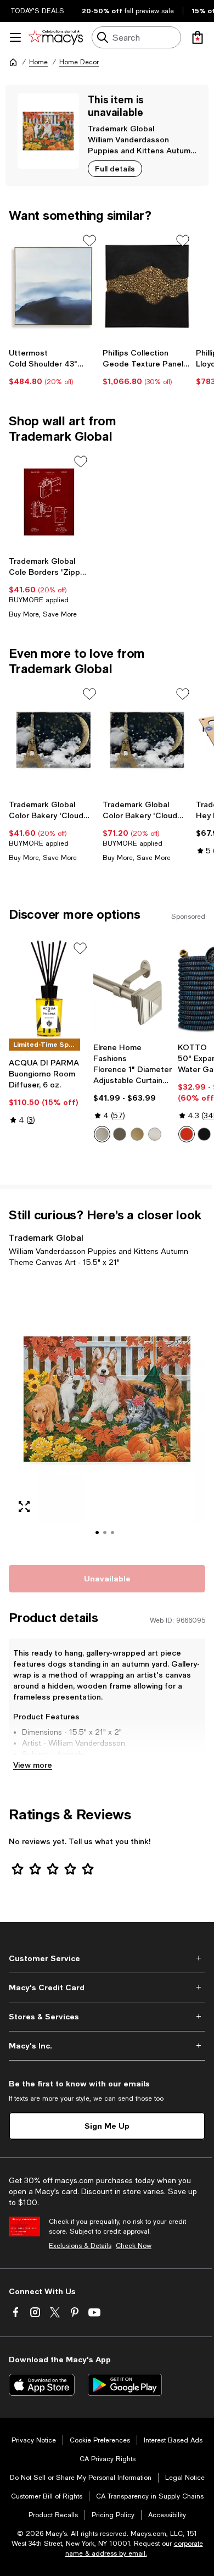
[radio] (102, 1134)
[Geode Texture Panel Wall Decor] (147, 286)
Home (38, 62)
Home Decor (79, 62)
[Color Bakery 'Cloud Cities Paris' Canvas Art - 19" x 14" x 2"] (54, 740)
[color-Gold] (137, 1134)
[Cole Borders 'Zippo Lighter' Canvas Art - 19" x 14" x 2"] (49, 502)
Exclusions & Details (80, 2246)
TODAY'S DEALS (38, 11)
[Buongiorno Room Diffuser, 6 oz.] (49, 989)
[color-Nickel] (155, 1134)
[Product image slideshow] (107, 1414)
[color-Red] (187, 1134)
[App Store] (42, 2385)
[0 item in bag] (198, 37)
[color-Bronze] (120, 1134)
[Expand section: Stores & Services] (107, 2017)
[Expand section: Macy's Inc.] (107, 2046)
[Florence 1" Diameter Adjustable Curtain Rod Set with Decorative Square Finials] (133, 989)
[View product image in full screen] (24, 1507)
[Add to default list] (89, 241)
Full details (115, 168)
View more (33, 1765)
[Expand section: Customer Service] (107, 1958)
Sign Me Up (107, 2126)
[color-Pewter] (102, 1134)
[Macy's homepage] (13, 62)
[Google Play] (125, 2385)
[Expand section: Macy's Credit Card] (107, 1987)
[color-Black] (204, 1134)
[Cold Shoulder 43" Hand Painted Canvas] (54, 286)
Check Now (134, 2246)
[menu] (15, 37)
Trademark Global (121, 128)
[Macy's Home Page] (56, 37)
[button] (107, 1414)
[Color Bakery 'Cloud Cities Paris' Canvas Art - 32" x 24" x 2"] (147, 740)
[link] (54, 367)
